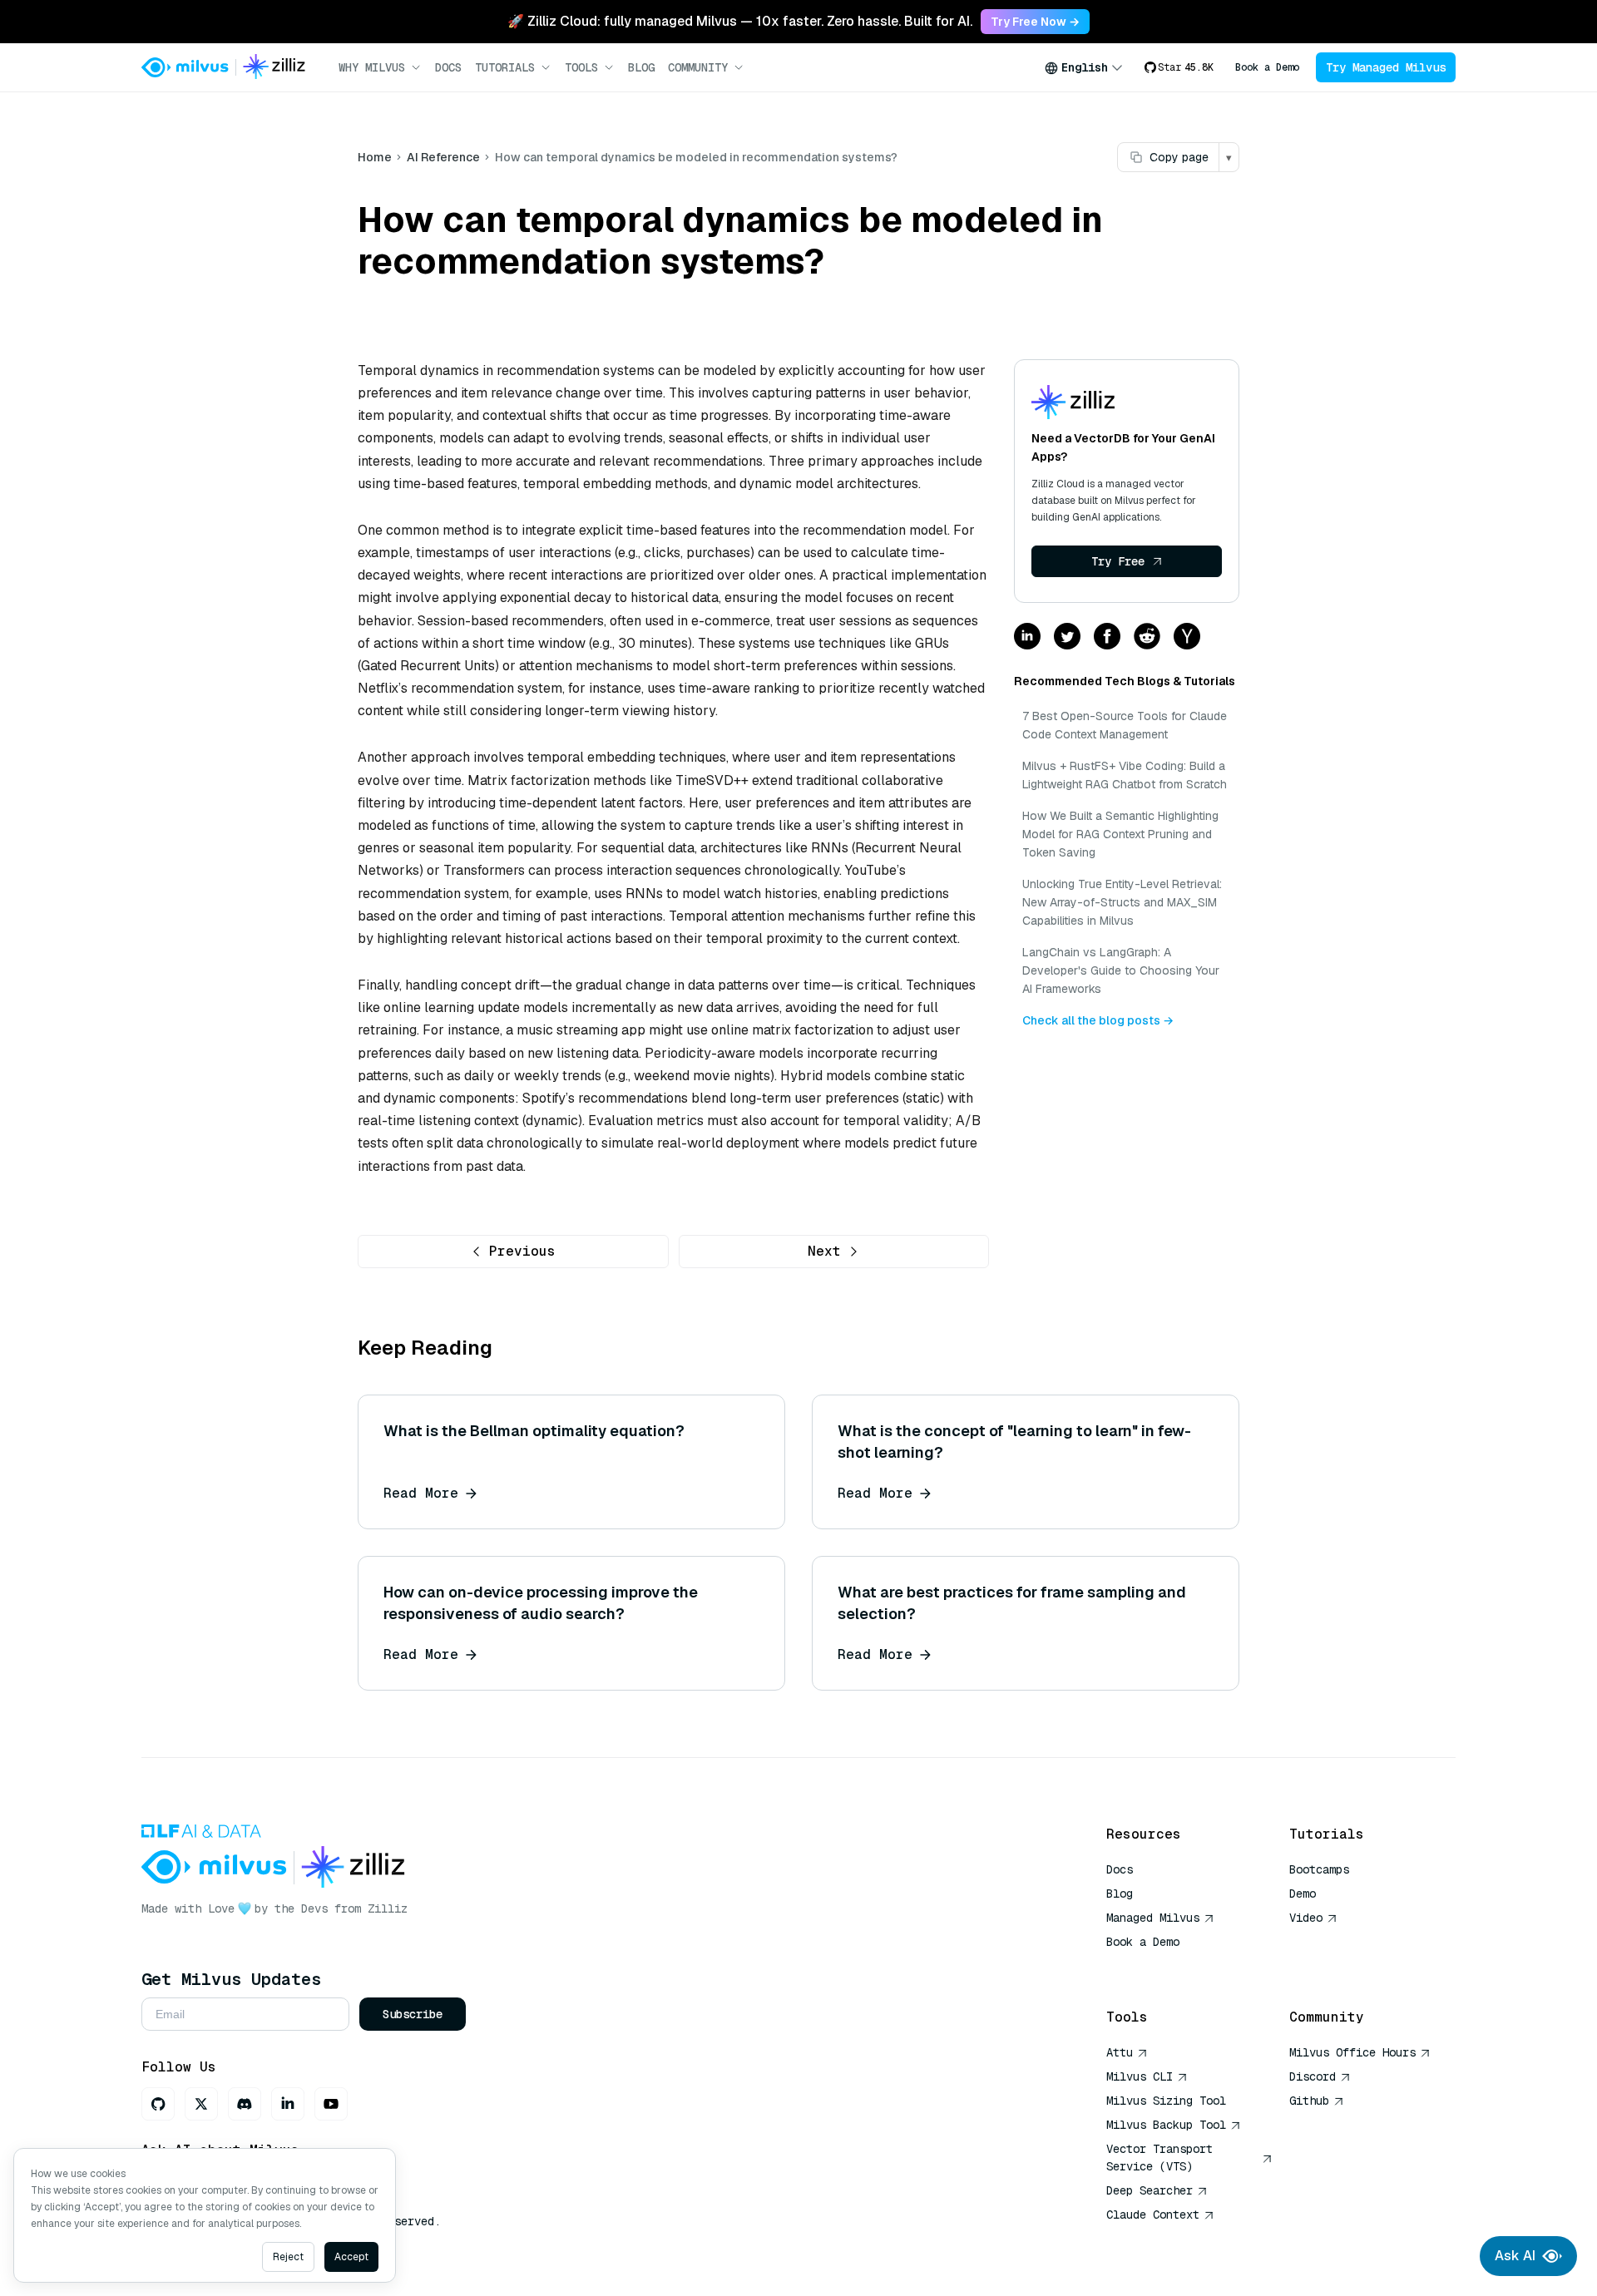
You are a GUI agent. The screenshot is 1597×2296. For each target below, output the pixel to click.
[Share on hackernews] (1187, 637)
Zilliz (388, 1908)
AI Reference (443, 157)
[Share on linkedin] (1027, 637)
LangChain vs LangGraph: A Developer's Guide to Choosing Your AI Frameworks (1121, 970)
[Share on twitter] (1067, 637)
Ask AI (1515, 2256)
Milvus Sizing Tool (1166, 2101)
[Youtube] (331, 2104)
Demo (1303, 1894)
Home (375, 157)
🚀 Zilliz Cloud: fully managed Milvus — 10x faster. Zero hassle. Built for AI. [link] (740, 21)
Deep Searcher (1150, 2190)
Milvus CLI (1140, 2076)
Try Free (1118, 561)
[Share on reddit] (1147, 637)
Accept (351, 2257)
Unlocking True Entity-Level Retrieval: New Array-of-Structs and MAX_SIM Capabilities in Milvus (1122, 902)
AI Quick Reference (1166, 1966)
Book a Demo (1267, 67)
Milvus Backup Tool (1166, 2125)
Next (824, 1251)
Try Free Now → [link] (1035, 22)
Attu (1120, 2052)
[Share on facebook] (1107, 637)
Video (1306, 1918)
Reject (288, 2257)
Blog (641, 67)
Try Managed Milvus (1386, 67)
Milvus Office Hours (1352, 2052)
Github (1309, 2101)
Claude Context (1153, 2215)
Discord (1313, 2076)
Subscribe (413, 2014)
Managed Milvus (1153, 1918)
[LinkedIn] (288, 2104)
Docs (448, 67)
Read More (421, 1493)
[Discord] (245, 2104)
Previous (522, 1251)
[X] (201, 2104)
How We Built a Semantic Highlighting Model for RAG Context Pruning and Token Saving (1120, 834)
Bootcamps (1319, 1869)
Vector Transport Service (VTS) (1159, 2158)
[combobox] (1084, 67)
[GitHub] (158, 2104)
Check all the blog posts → (1098, 1020)
